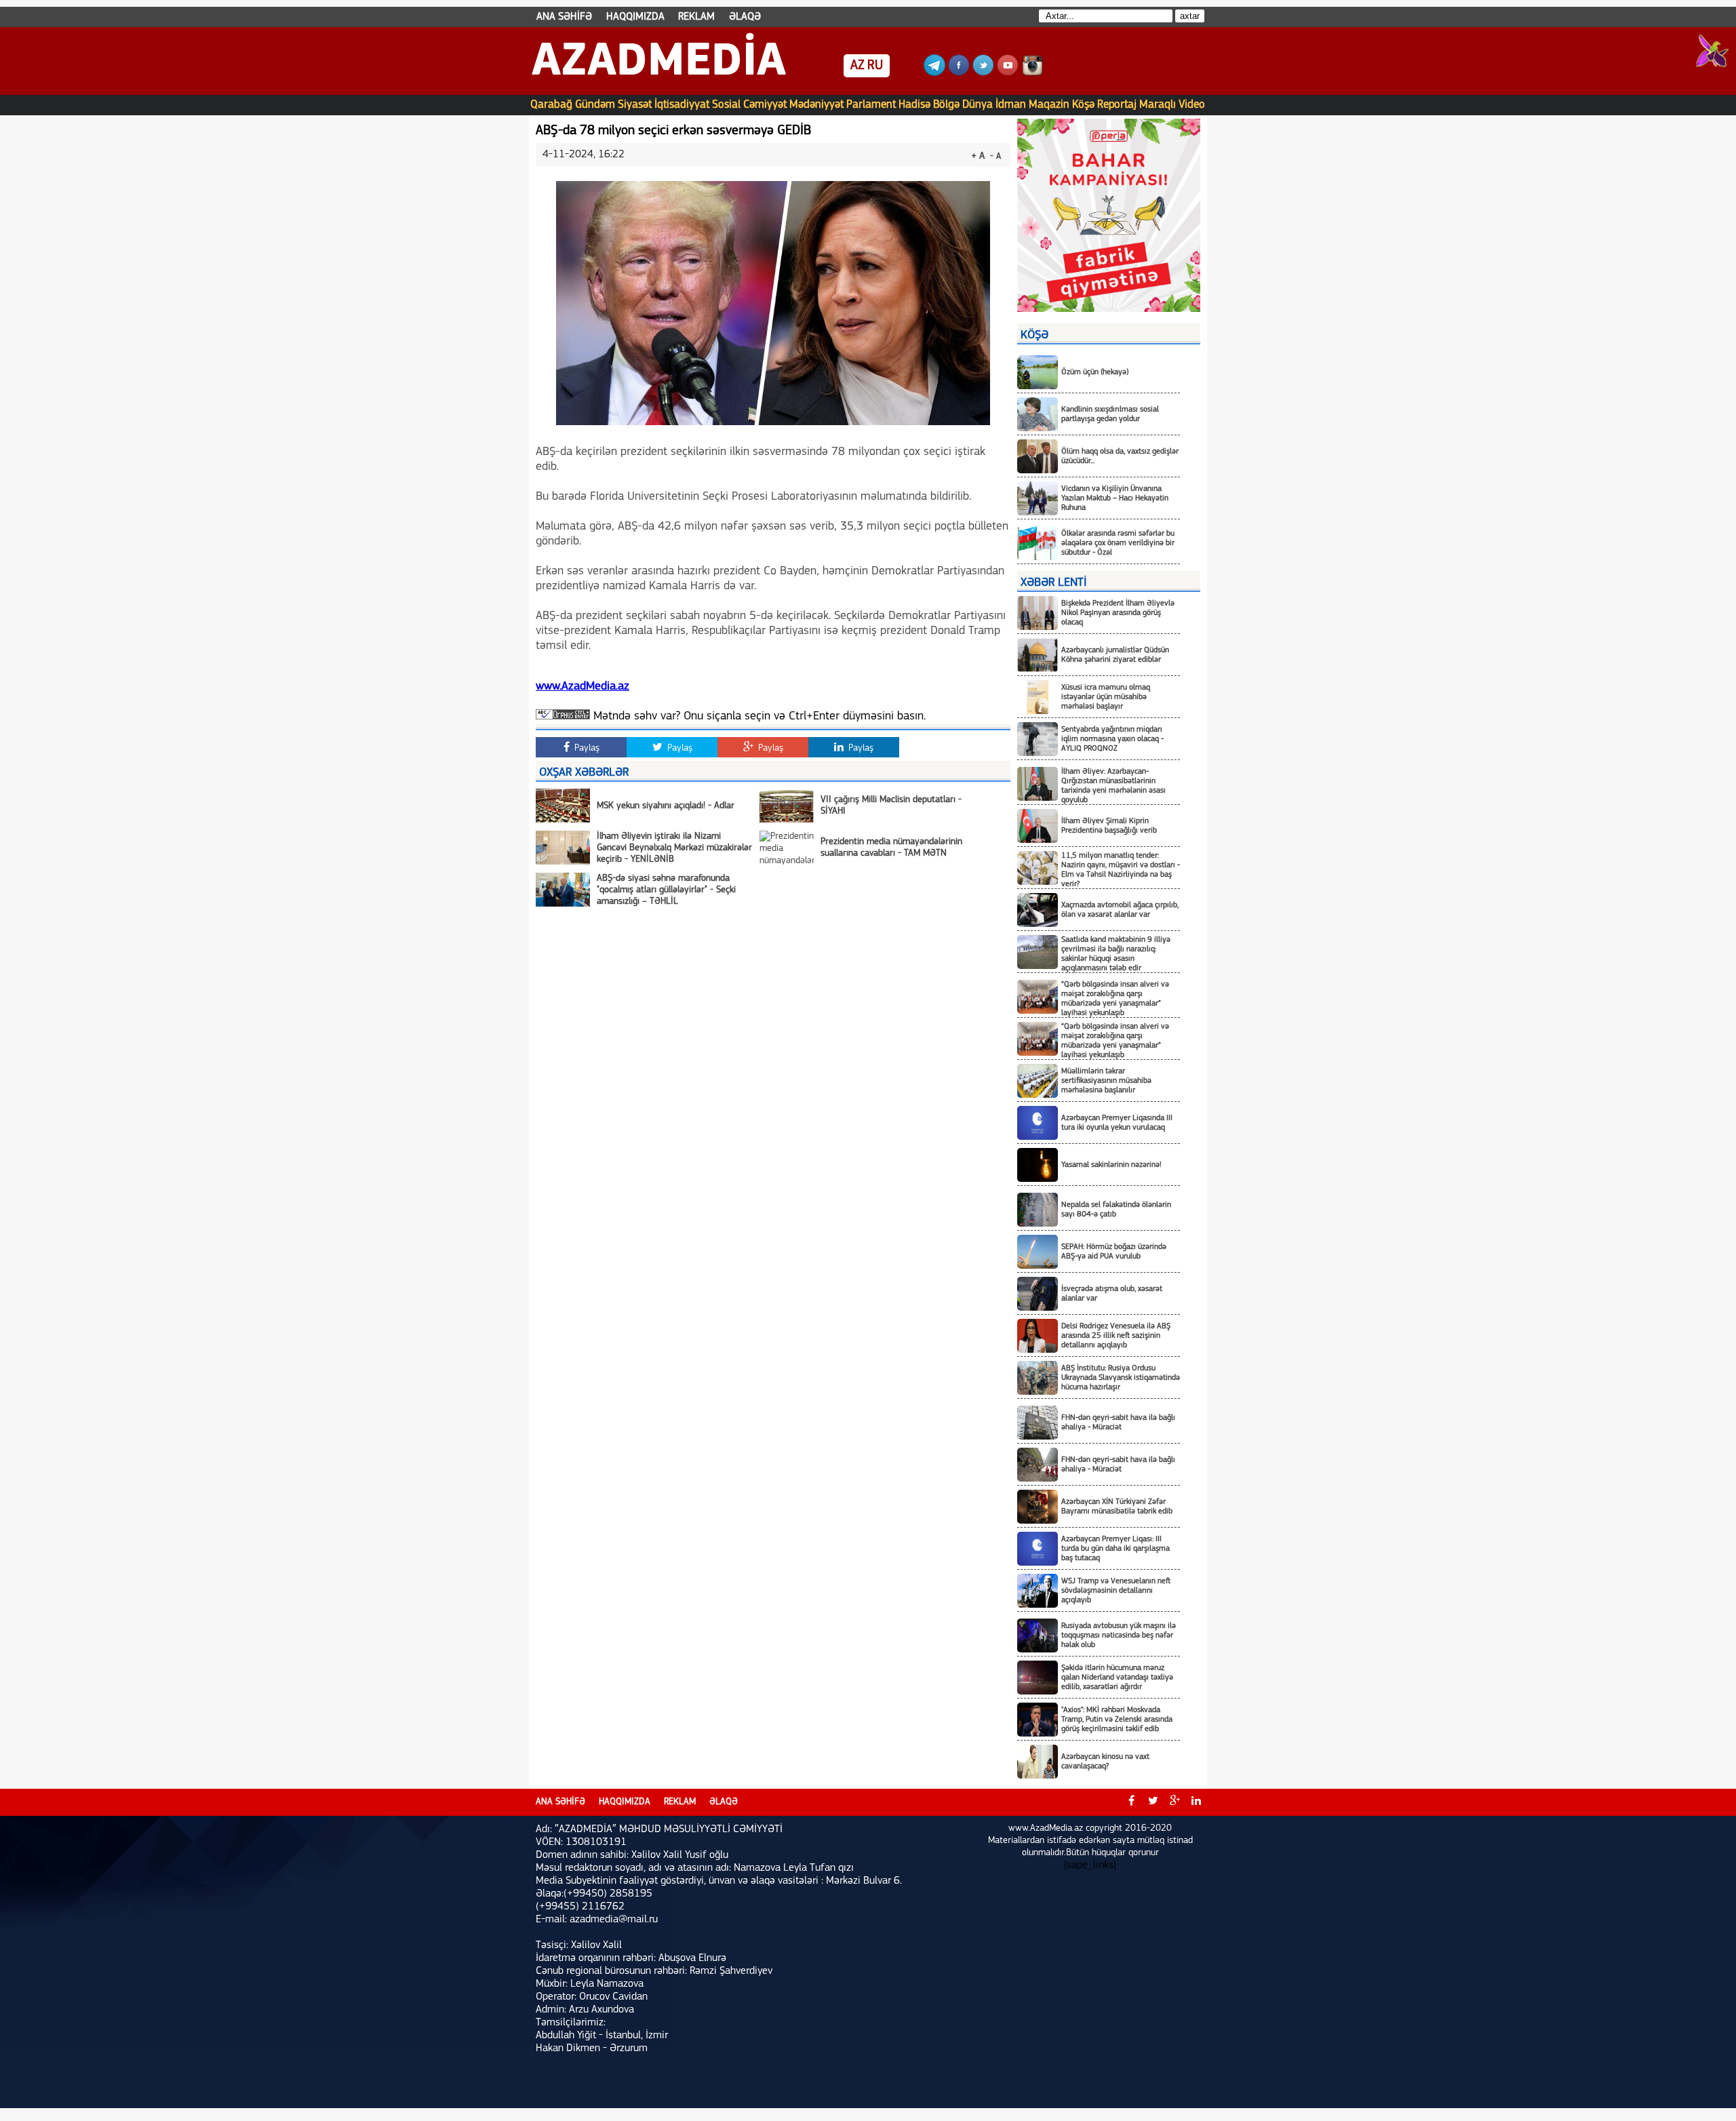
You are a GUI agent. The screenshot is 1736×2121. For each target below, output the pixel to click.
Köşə (1083, 105)
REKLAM (696, 17)
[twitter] (1153, 1802)
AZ (857, 66)
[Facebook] (959, 73)
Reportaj (1117, 105)
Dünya (978, 105)
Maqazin (1049, 105)
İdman (1011, 105)
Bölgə (946, 105)
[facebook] (1131, 1802)
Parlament (871, 105)
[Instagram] (1032, 73)
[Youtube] (1008, 73)
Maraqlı (1158, 105)
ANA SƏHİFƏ (564, 17)
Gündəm (595, 105)
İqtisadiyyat (682, 105)
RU (875, 66)
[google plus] (1175, 1802)
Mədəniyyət (816, 105)
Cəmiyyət (765, 105)
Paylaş (586, 748)
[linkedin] (1196, 1802)
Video (1192, 105)
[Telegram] (934, 73)
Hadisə (914, 105)
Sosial (726, 105)
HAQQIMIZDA (635, 17)
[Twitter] (983, 73)
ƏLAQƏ (745, 17)
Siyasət (635, 105)
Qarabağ (551, 105)
